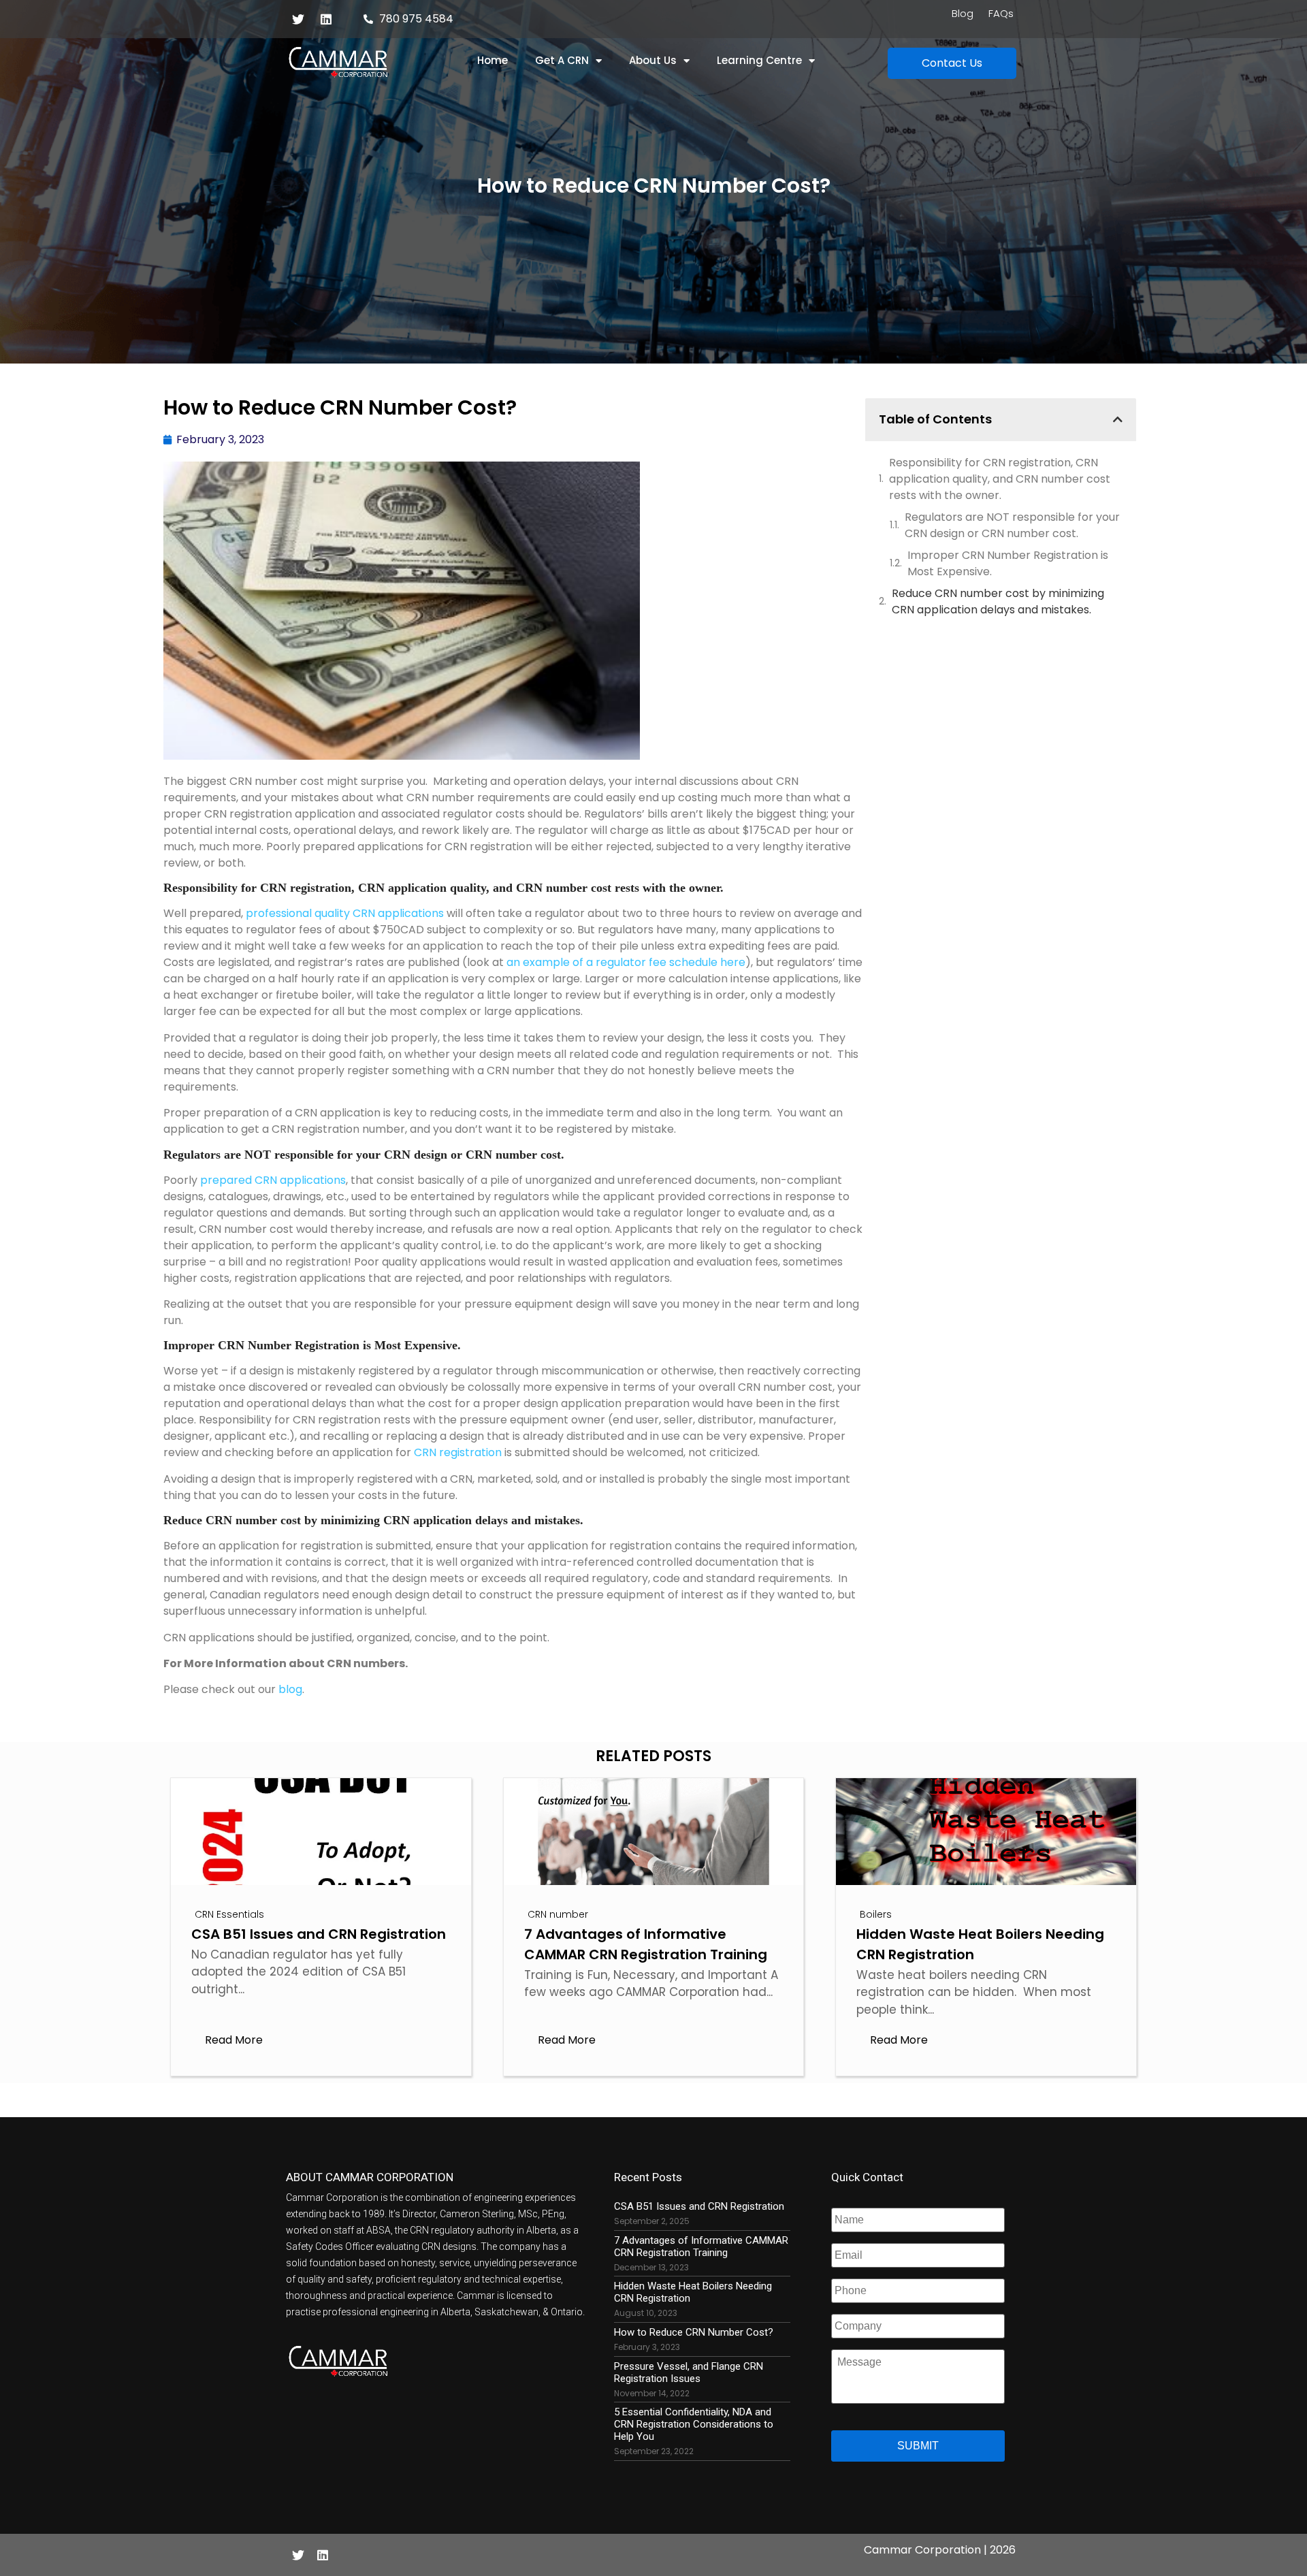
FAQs (1001, 14)
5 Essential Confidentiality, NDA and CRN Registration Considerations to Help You (694, 2424)
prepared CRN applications (273, 1180)
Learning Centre (759, 60)
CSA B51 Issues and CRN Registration (699, 2206)
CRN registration (458, 1452)
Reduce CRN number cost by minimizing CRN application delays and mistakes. (998, 601)
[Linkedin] (326, 19)
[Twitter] (298, 19)
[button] (952, 63)
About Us (653, 60)
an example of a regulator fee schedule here (626, 962)
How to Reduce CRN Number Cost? (694, 2332)
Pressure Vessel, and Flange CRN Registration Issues (689, 2372)
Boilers (876, 1914)
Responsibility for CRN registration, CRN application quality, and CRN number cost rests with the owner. (1000, 479)
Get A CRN (562, 60)
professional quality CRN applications (345, 913)
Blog (963, 14)
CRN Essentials (229, 1914)
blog (290, 1689)
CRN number (558, 1914)
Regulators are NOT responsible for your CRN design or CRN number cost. (1012, 525)
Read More (234, 2040)
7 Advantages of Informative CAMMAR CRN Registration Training (701, 2247)
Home (493, 60)
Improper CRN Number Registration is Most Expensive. (1008, 563)
